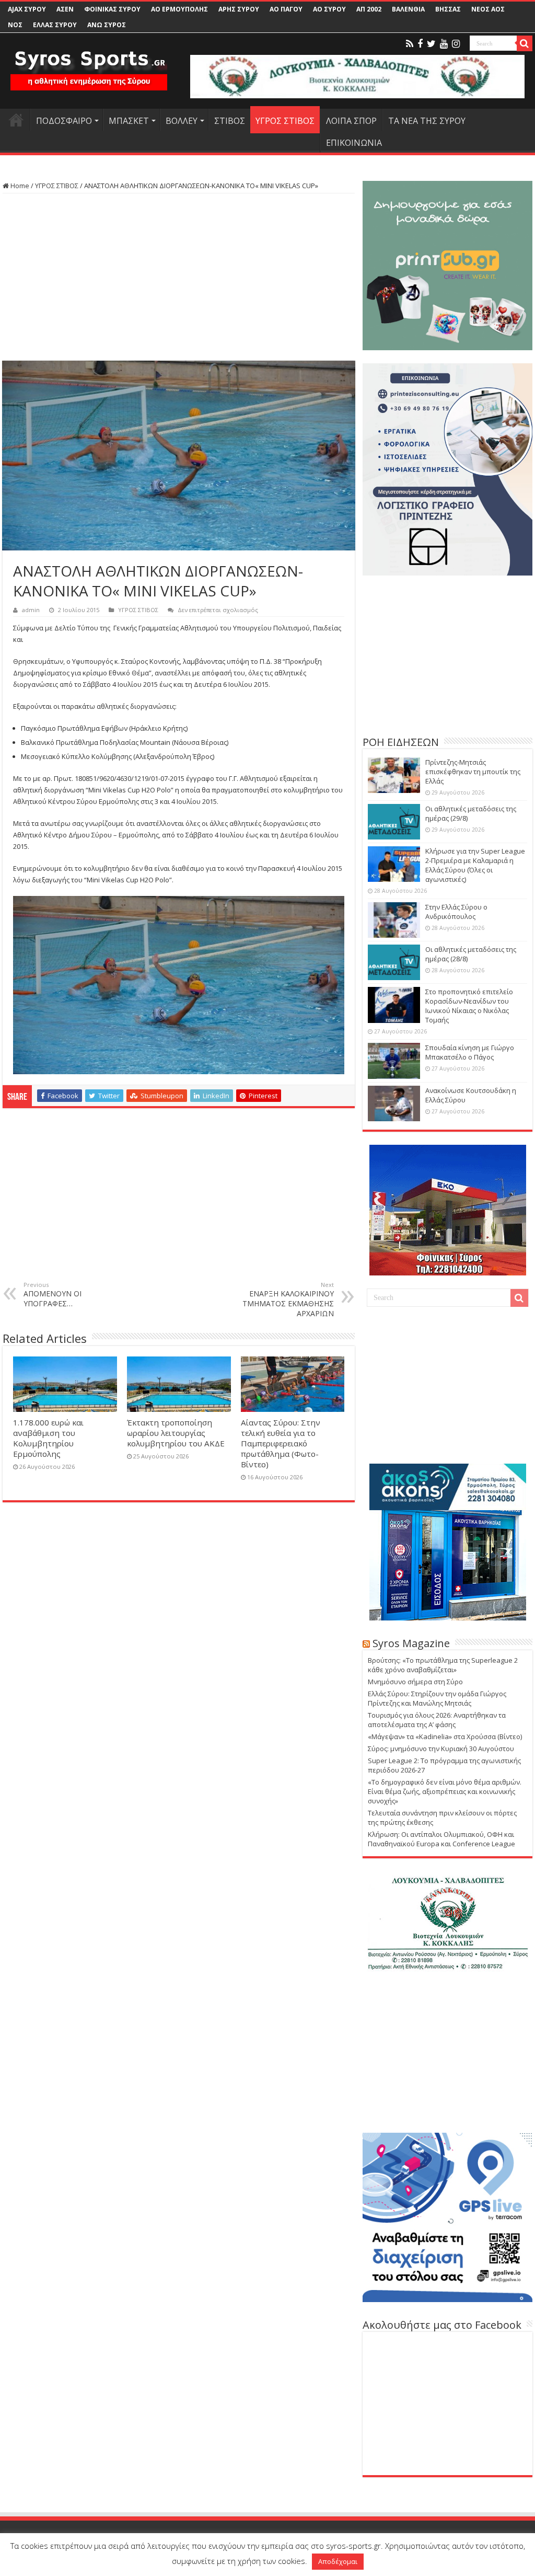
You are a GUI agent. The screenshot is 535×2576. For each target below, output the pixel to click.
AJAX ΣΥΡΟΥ (27, 9)
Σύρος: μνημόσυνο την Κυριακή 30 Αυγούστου (441, 1749)
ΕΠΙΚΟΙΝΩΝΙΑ (354, 143)
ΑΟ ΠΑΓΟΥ (286, 9)
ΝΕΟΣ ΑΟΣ (488, 9)
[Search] (525, 43)
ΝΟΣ (15, 25)
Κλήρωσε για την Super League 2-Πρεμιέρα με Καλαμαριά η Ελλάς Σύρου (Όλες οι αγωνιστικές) (475, 865)
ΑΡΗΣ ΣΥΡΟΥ (239, 9)
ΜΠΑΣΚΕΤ (129, 121)
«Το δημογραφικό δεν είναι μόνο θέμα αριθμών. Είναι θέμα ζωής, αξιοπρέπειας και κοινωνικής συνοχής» (445, 1791)
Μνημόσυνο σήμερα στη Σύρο (415, 1682)
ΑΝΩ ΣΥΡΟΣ (107, 25)
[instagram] (456, 44)
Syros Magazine (411, 1643)
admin (31, 610)
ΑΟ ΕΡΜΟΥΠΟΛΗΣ (179, 9)
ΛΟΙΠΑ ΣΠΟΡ (351, 121)
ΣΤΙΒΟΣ (230, 121)
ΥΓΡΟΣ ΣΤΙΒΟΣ (285, 121)
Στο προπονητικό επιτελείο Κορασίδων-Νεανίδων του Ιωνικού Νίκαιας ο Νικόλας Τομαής (469, 1006)
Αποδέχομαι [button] (338, 2561)
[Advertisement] (179, 277)
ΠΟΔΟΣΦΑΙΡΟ (64, 121)
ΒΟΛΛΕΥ (182, 121)
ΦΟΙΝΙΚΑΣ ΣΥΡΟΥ (112, 9)
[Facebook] (420, 44)
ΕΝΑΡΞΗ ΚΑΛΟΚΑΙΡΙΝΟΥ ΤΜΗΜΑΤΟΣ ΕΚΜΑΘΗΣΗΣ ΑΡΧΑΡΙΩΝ (288, 1299)
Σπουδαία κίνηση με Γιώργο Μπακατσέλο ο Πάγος (470, 1052)
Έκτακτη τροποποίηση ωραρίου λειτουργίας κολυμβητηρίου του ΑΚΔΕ (176, 1433)
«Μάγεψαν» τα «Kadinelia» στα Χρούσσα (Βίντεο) (445, 1736)
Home (19, 186)
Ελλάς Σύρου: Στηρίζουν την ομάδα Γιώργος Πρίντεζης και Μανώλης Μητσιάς (437, 1698)
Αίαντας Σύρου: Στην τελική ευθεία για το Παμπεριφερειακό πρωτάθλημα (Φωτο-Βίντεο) (281, 1443)
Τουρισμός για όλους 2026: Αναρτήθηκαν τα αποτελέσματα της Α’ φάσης (437, 1720)
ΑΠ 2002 (369, 9)
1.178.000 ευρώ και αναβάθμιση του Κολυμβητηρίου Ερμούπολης (48, 1438)
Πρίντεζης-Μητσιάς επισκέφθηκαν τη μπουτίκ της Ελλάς (473, 772)
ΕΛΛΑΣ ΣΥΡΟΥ (55, 25)
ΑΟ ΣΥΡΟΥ (329, 9)
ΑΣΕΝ (65, 9)
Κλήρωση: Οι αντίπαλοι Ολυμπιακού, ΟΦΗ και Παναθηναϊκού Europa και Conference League (441, 1839)
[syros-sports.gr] (89, 64)
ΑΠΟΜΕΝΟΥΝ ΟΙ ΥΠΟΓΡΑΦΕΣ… (53, 1295)
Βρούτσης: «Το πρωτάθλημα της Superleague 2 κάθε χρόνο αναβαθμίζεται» (443, 1665)
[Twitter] (431, 44)
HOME (16, 120)
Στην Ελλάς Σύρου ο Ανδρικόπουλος (456, 912)
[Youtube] (444, 44)
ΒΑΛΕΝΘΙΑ (408, 9)
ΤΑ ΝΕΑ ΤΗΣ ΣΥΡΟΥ (427, 121)
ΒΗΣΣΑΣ (448, 9)
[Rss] (410, 44)
